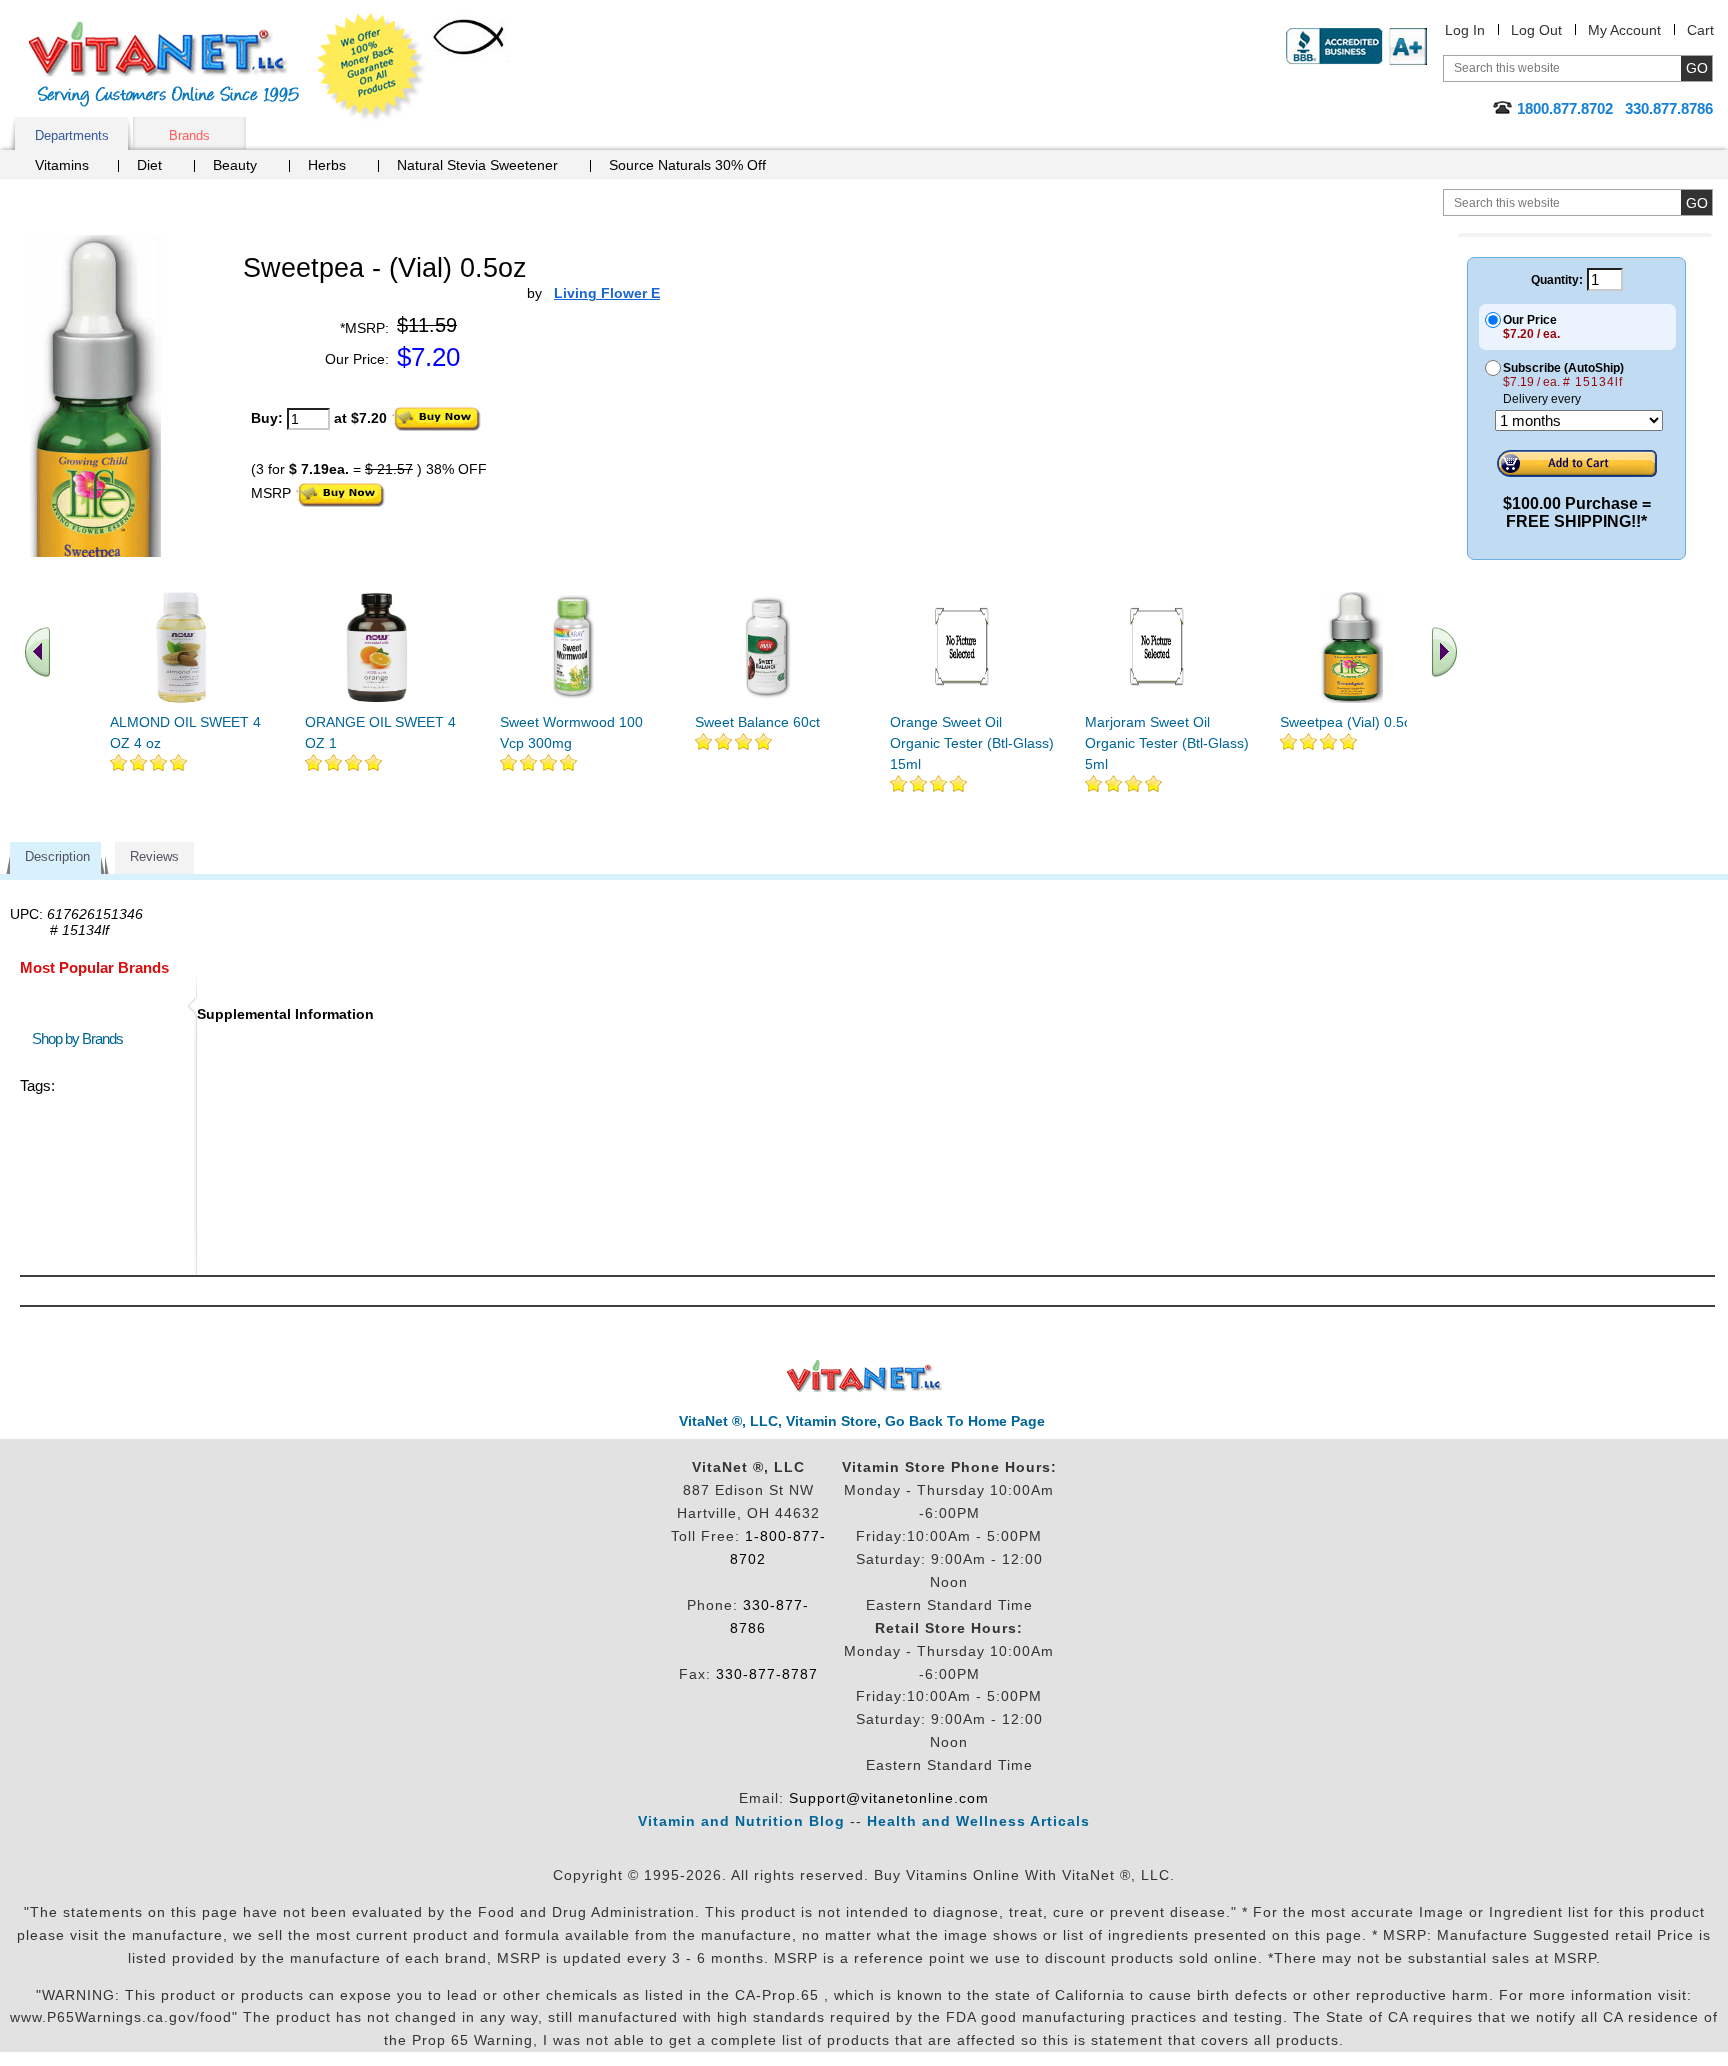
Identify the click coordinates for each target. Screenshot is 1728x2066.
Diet (149, 165)
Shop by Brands (82, 1038)
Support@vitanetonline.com (889, 1798)
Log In (1465, 30)
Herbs (327, 165)
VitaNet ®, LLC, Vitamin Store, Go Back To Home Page (862, 1421)
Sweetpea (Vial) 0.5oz (1349, 722)
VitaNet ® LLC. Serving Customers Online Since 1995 (164, 64)
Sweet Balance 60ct (757, 722)
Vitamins (62, 165)
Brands (189, 135)
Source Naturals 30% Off (687, 165)
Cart (1700, 30)
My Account (1624, 30)
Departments (72, 135)
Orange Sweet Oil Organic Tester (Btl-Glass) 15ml (972, 743)
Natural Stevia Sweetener (477, 165)
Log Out (1536, 30)
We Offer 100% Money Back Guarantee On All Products (371, 67)
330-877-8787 (767, 1674)
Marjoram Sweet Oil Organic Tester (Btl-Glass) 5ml (1167, 743)
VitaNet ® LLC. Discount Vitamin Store (864, 1376)
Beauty (235, 165)
